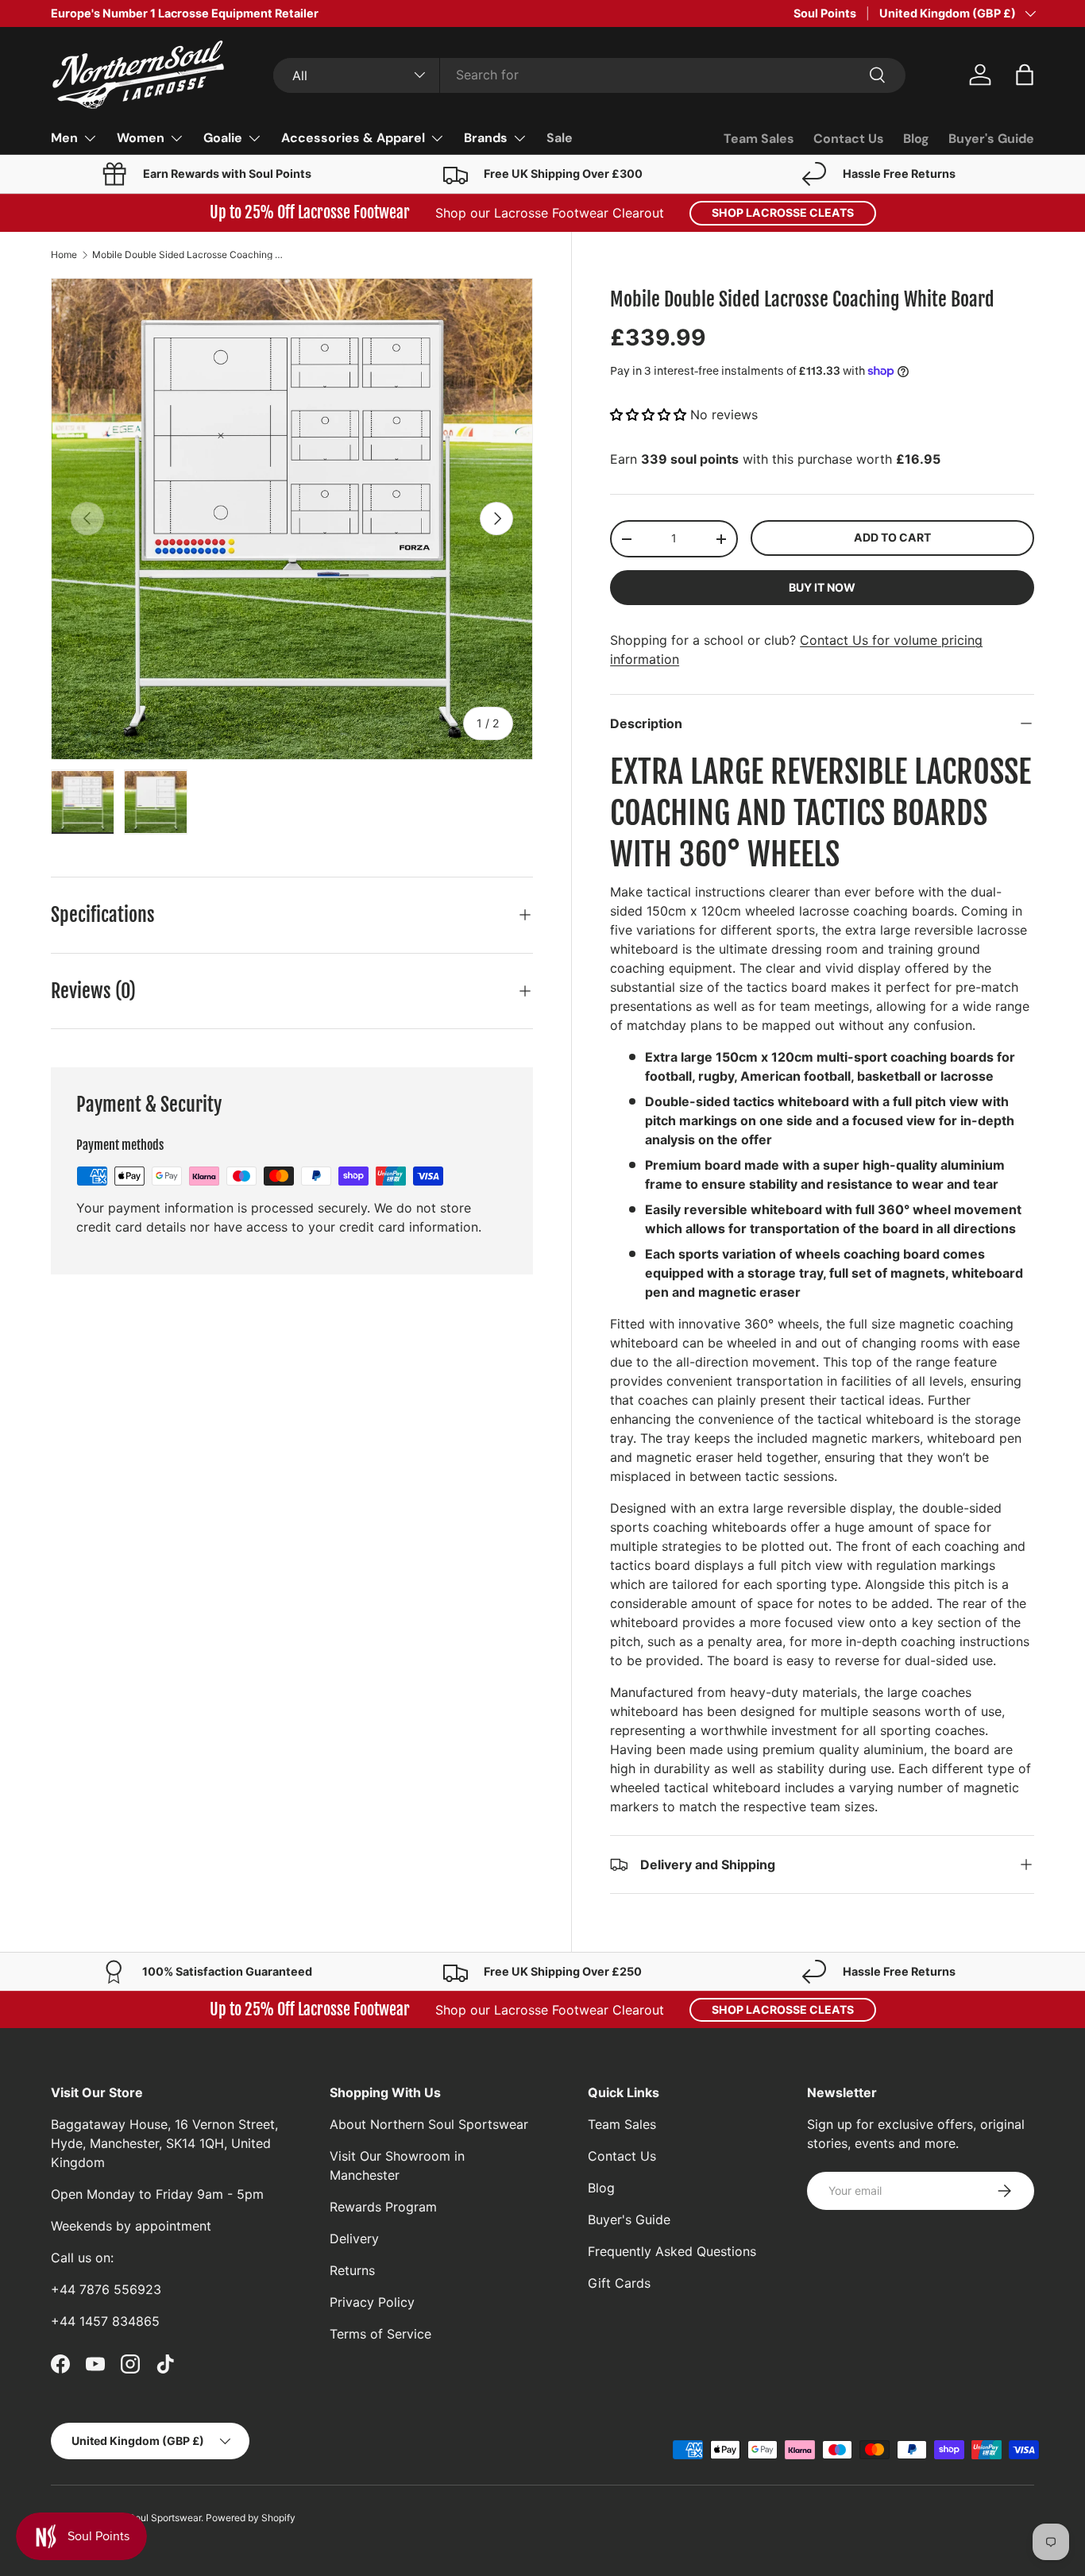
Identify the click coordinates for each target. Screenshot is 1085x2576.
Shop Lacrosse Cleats (783, 212)
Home (64, 255)
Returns (352, 2270)
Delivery (354, 2239)
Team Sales (759, 139)
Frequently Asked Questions (672, 2251)
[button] (1025, 75)
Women (141, 138)
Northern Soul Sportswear (144, 2518)
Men (64, 138)
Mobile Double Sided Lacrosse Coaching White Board (187, 255)
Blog (916, 139)
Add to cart (892, 537)
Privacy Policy (372, 2302)
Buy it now (822, 587)
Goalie (223, 138)
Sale (560, 138)
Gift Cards (619, 2283)
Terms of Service (380, 2334)
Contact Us (849, 139)
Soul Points (825, 13)
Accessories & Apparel (353, 138)
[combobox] (589, 75)
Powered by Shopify (251, 2518)
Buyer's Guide (991, 139)
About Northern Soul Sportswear (429, 2124)
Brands (486, 138)
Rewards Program (383, 2207)
